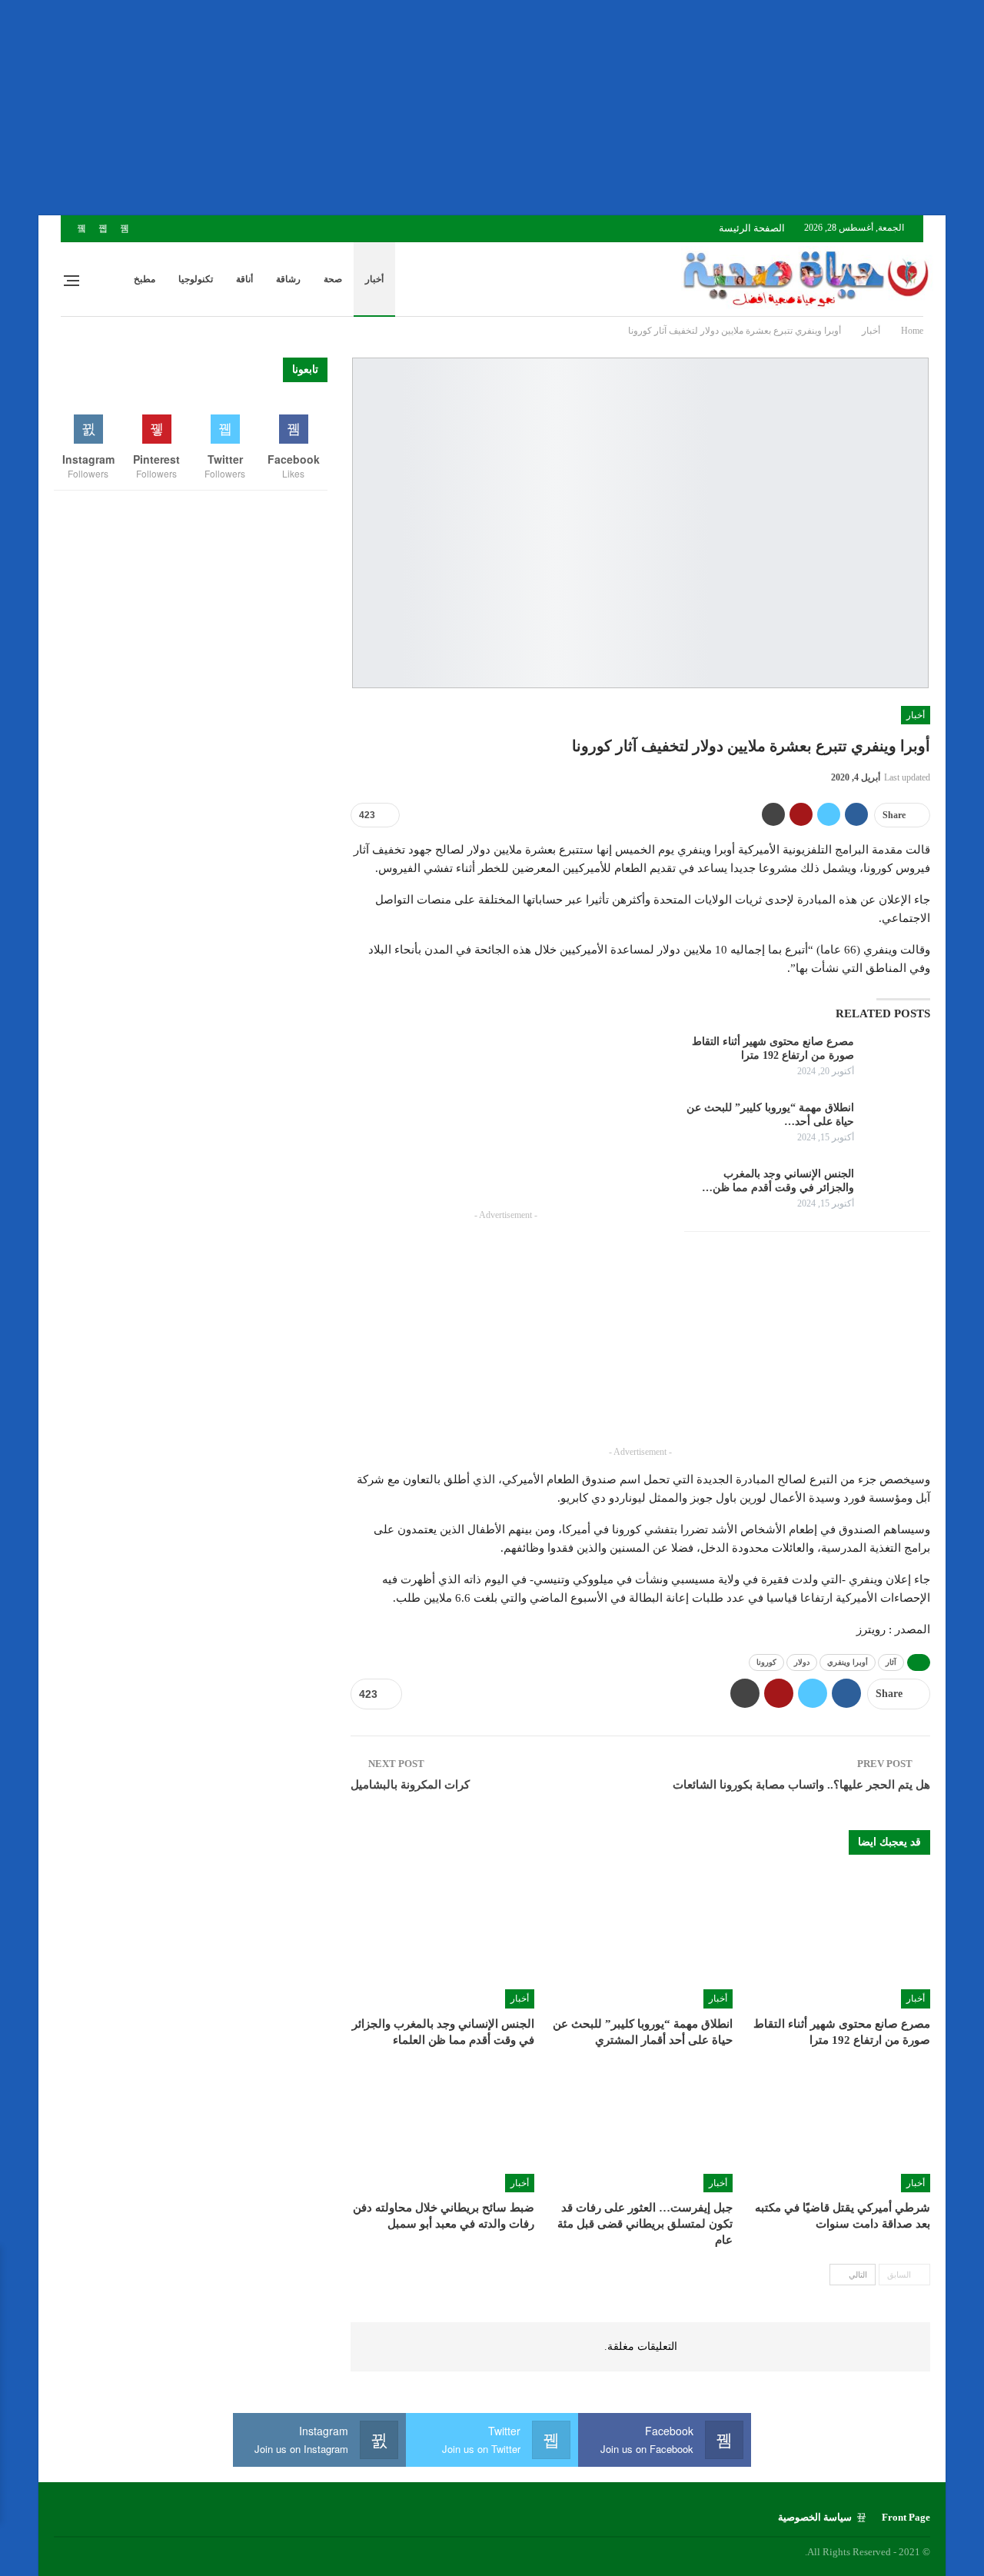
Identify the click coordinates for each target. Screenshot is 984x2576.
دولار (802, 1662)
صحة (333, 279)
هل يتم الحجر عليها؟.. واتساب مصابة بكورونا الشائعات (801, 1785)
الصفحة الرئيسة (752, 228)
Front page (906, 2517)
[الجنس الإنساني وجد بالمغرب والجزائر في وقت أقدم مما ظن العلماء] (897, 1192)
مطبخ (145, 279)
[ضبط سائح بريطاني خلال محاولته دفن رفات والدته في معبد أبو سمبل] (442, 2128)
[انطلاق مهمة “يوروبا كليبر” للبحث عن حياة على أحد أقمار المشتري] (897, 1126)
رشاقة (288, 279)
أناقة (244, 279)
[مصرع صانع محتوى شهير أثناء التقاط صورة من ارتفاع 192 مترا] (897, 1060)
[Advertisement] (523, 108)
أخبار (374, 279)
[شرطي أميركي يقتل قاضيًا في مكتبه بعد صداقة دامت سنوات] (838, 2128)
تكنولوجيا (196, 279)
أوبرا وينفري (848, 1662)
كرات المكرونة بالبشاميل (410, 1785)
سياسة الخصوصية (815, 2517)
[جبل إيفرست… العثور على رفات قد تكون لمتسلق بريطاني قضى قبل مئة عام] (640, 2128)
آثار (891, 1662)
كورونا (766, 1662)
